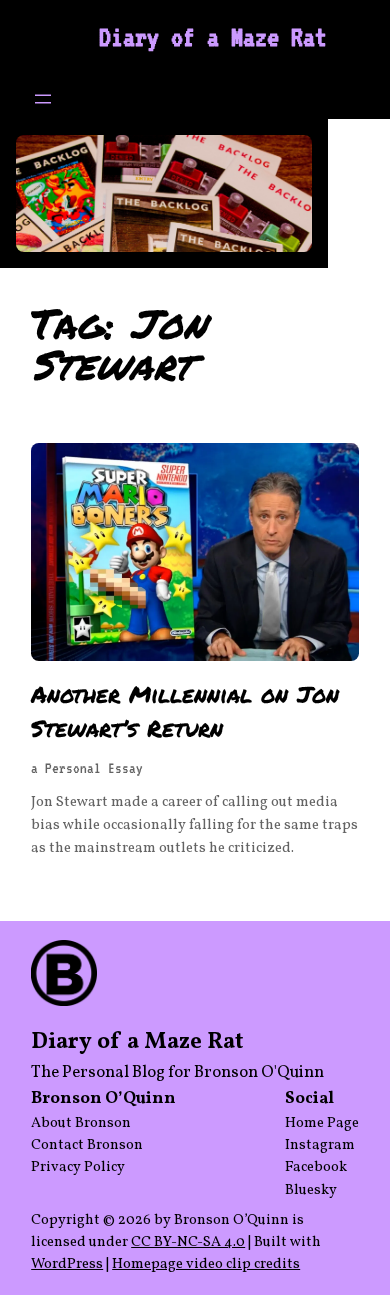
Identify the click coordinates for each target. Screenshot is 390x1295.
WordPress (67, 1264)
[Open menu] (43, 99)
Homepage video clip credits (206, 1264)
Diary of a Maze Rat (213, 37)
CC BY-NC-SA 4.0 (188, 1242)
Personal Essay (94, 768)
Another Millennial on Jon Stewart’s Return (185, 711)
